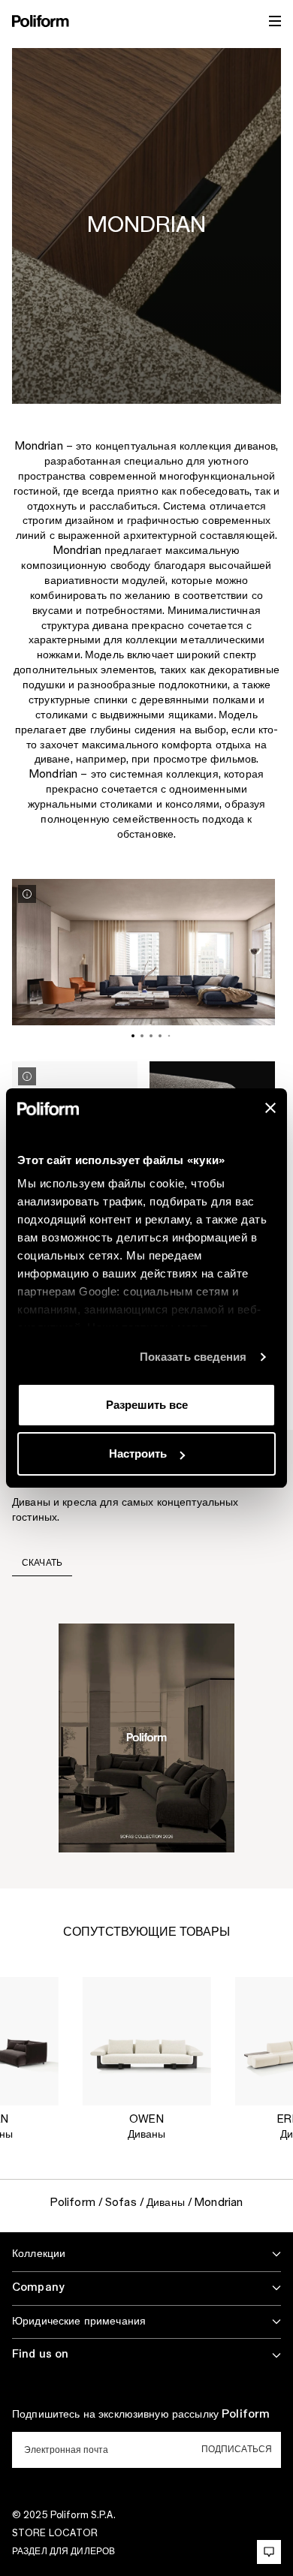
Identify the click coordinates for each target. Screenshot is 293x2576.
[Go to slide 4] (160, 1036)
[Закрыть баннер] (270, 1108)
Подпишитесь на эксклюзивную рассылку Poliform (141, 2415)
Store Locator (55, 2533)
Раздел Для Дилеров (63, 2551)
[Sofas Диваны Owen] (146, 2041)
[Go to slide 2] (142, 1036)
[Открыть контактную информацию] (269, 2552)
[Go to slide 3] (151, 1036)
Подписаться (237, 2449)
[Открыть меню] (275, 21)
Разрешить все (147, 1405)
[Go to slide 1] (133, 1036)
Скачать (42, 1563)
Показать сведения (193, 1357)
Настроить (138, 1454)
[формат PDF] (146, 1737)
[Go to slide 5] (169, 1035)
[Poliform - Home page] (41, 21)
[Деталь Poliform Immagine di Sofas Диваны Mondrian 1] (27, 894)
